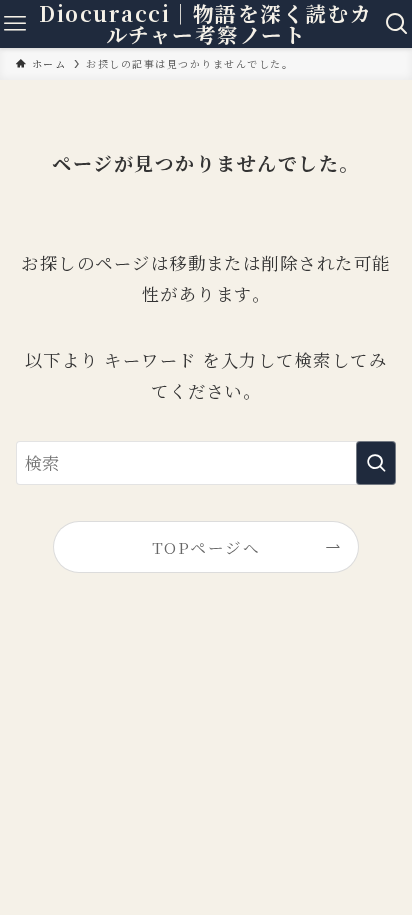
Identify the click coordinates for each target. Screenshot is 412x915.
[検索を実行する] (376, 463)
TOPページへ (206, 547)
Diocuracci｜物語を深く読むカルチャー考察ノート (205, 23)
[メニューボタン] (15, 24)
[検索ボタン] (397, 24)
